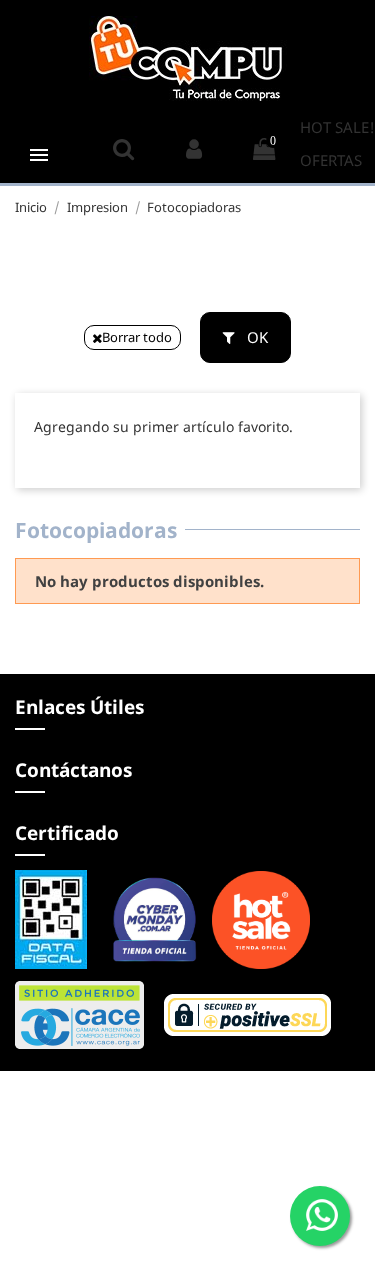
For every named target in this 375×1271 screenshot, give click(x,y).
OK (255, 337)
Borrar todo (137, 337)
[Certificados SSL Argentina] (173, 1013)
